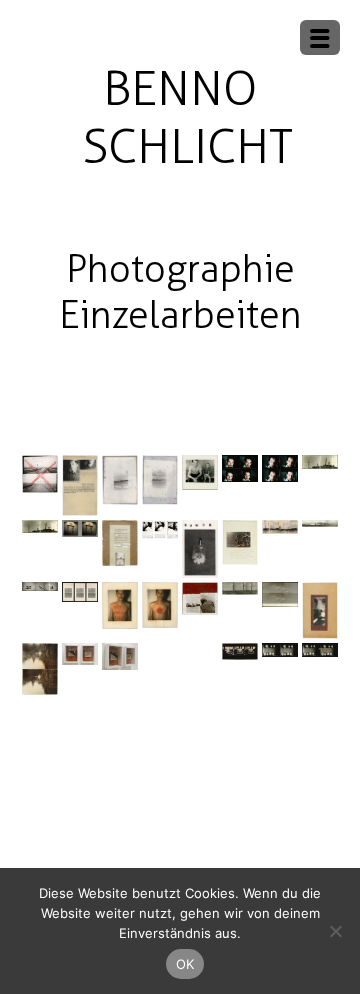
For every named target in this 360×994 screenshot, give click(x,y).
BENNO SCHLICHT (187, 117)
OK (185, 964)
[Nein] (335, 931)
